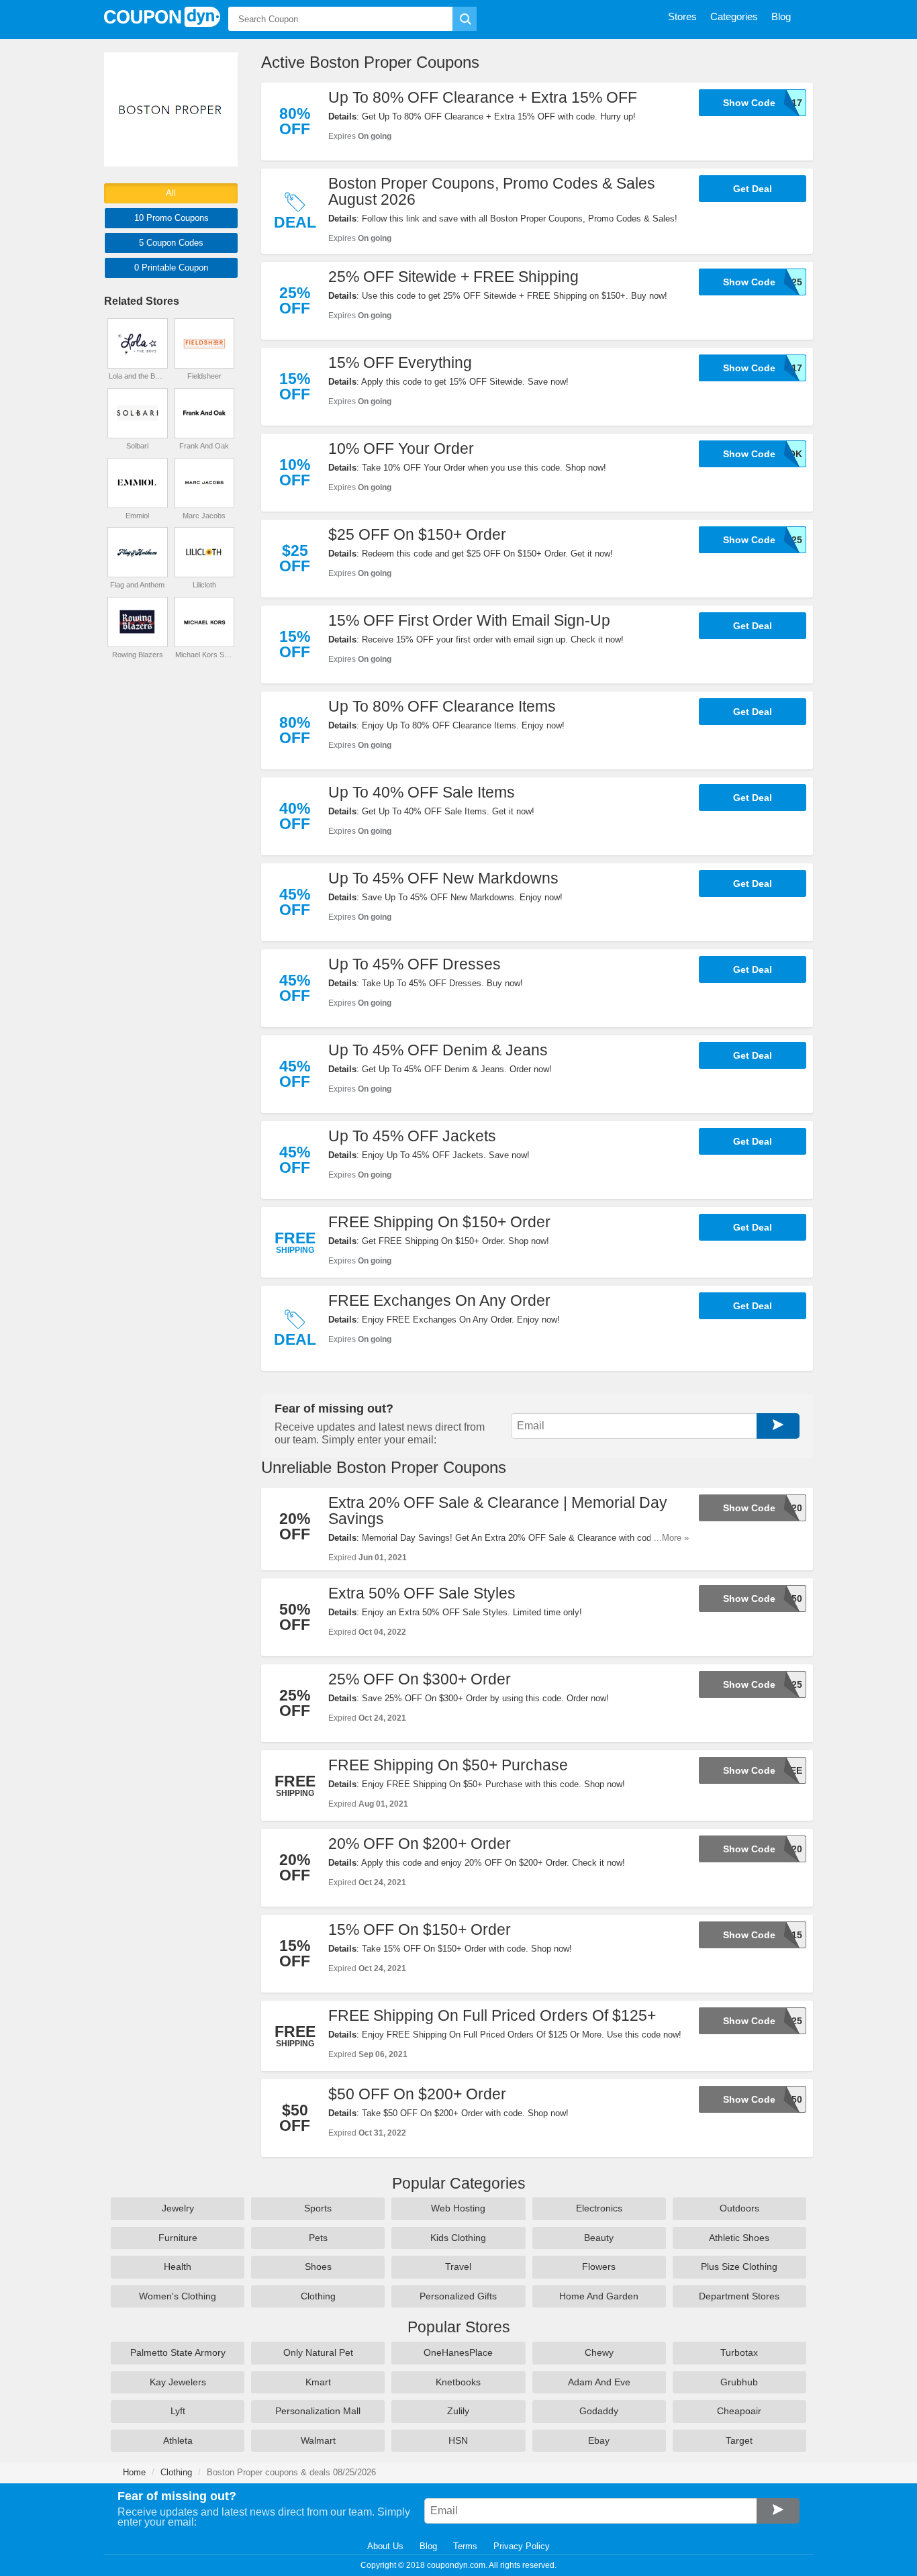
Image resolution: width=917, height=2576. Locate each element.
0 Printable (171, 268)
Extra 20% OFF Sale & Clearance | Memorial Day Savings (498, 1511)
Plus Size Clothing (739, 2267)
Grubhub (739, 2382)
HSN (458, 2440)
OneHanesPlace (458, 2352)
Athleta (178, 2440)
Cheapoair (739, 2411)
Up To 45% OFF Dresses (415, 964)
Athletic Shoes (739, 2238)
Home (134, 2472)
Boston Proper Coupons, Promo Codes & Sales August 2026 (492, 191)
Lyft (178, 2411)
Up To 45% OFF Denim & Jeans (438, 1050)
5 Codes (171, 243)
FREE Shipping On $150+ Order (439, 1222)
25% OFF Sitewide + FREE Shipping (453, 277)
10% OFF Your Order (401, 448)
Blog (428, 2546)
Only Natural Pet (318, 2352)
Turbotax (739, 2352)
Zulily (458, 2411)
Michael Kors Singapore (204, 655)
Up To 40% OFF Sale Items (422, 792)
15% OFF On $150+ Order (420, 1929)
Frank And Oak (204, 446)
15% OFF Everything (400, 363)
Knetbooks (458, 2382)
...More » (671, 1538)
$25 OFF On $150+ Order (417, 534)
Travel (458, 2267)
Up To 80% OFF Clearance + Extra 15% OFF (483, 97)
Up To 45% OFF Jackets (412, 1136)
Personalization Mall (318, 2411)
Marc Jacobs (204, 516)
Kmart (318, 2382)
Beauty (599, 2238)
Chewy (599, 2352)
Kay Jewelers (178, 2382)
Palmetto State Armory (178, 2352)
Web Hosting (458, 2208)
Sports (318, 2208)
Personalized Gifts (458, 2296)
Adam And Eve (599, 2382)
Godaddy (599, 2411)
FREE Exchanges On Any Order (439, 1300)
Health (178, 2267)
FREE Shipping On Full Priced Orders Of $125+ (492, 2015)
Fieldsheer (204, 376)
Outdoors (739, 2208)
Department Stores (739, 2296)
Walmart (318, 2440)
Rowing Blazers (138, 655)
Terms (465, 2546)
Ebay (599, 2440)
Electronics (599, 2208)
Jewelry (178, 2208)
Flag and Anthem (137, 585)
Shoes (318, 2267)
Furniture (178, 2238)
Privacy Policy (522, 2546)
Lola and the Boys (138, 376)
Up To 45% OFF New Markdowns (443, 878)
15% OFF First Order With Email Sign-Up (469, 620)
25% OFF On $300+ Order (420, 1679)
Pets (318, 2238)
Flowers (599, 2267)
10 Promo (172, 218)
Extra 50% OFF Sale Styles (422, 1593)
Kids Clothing (458, 2238)
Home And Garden (599, 2296)
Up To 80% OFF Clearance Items (442, 706)
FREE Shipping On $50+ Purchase (448, 1765)
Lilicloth (204, 585)
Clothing (318, 2296)
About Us (385, 2546)
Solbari (137, 446)
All (171, 193)
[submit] (465, 19)
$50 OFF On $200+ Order (417, 2094)
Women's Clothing (178, 2296)
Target (739, 2440)
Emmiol (137, 516)
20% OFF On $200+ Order (420, 1844)
